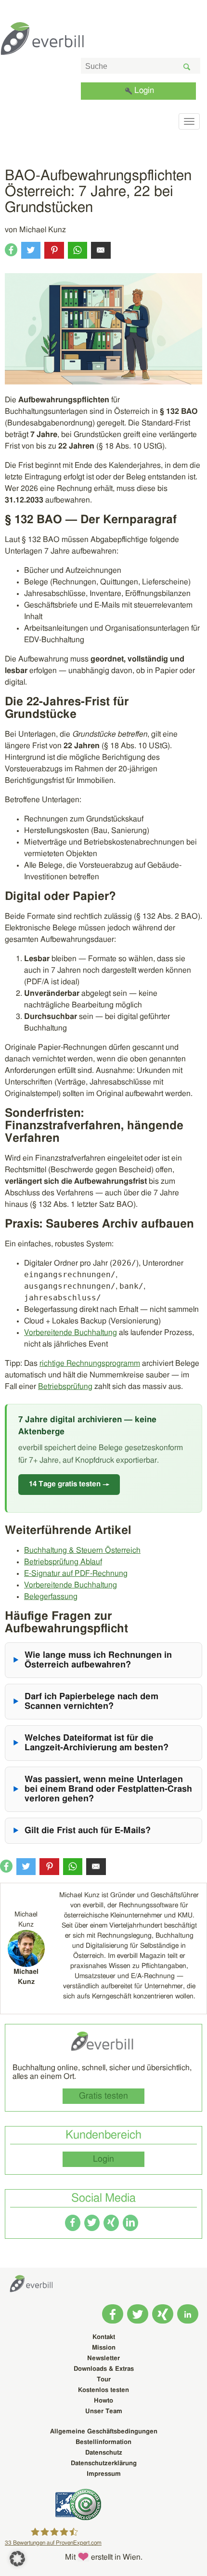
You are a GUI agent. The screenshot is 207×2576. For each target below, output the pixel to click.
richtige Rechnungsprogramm (90, 1363)
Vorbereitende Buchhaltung (71, 1333)
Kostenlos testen (103, 2390)
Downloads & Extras (104, 2369)
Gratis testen (103, 2096)
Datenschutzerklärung (104, 2464)
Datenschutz (104, 2453)
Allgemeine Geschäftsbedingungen (104, 2432)
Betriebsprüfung (65, 1387)
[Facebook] (73, 2223)
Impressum (104, 2474)
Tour (104, 2380)
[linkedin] (130, 2223)
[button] (17, 2559)
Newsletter (103, 2358)
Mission (104, 2348)
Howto (103, 2401)
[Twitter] (92, 2223)
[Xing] (111, 2223)
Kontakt (104, 2337)
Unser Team (104, 2411)
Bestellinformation (103, 2442)
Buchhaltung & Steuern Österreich (82, 1550)
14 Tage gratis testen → (69, 1484)
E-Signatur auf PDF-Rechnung (76, 1573)
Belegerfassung (51, 1597)
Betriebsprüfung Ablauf (63, 1562)
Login (144, 90)
